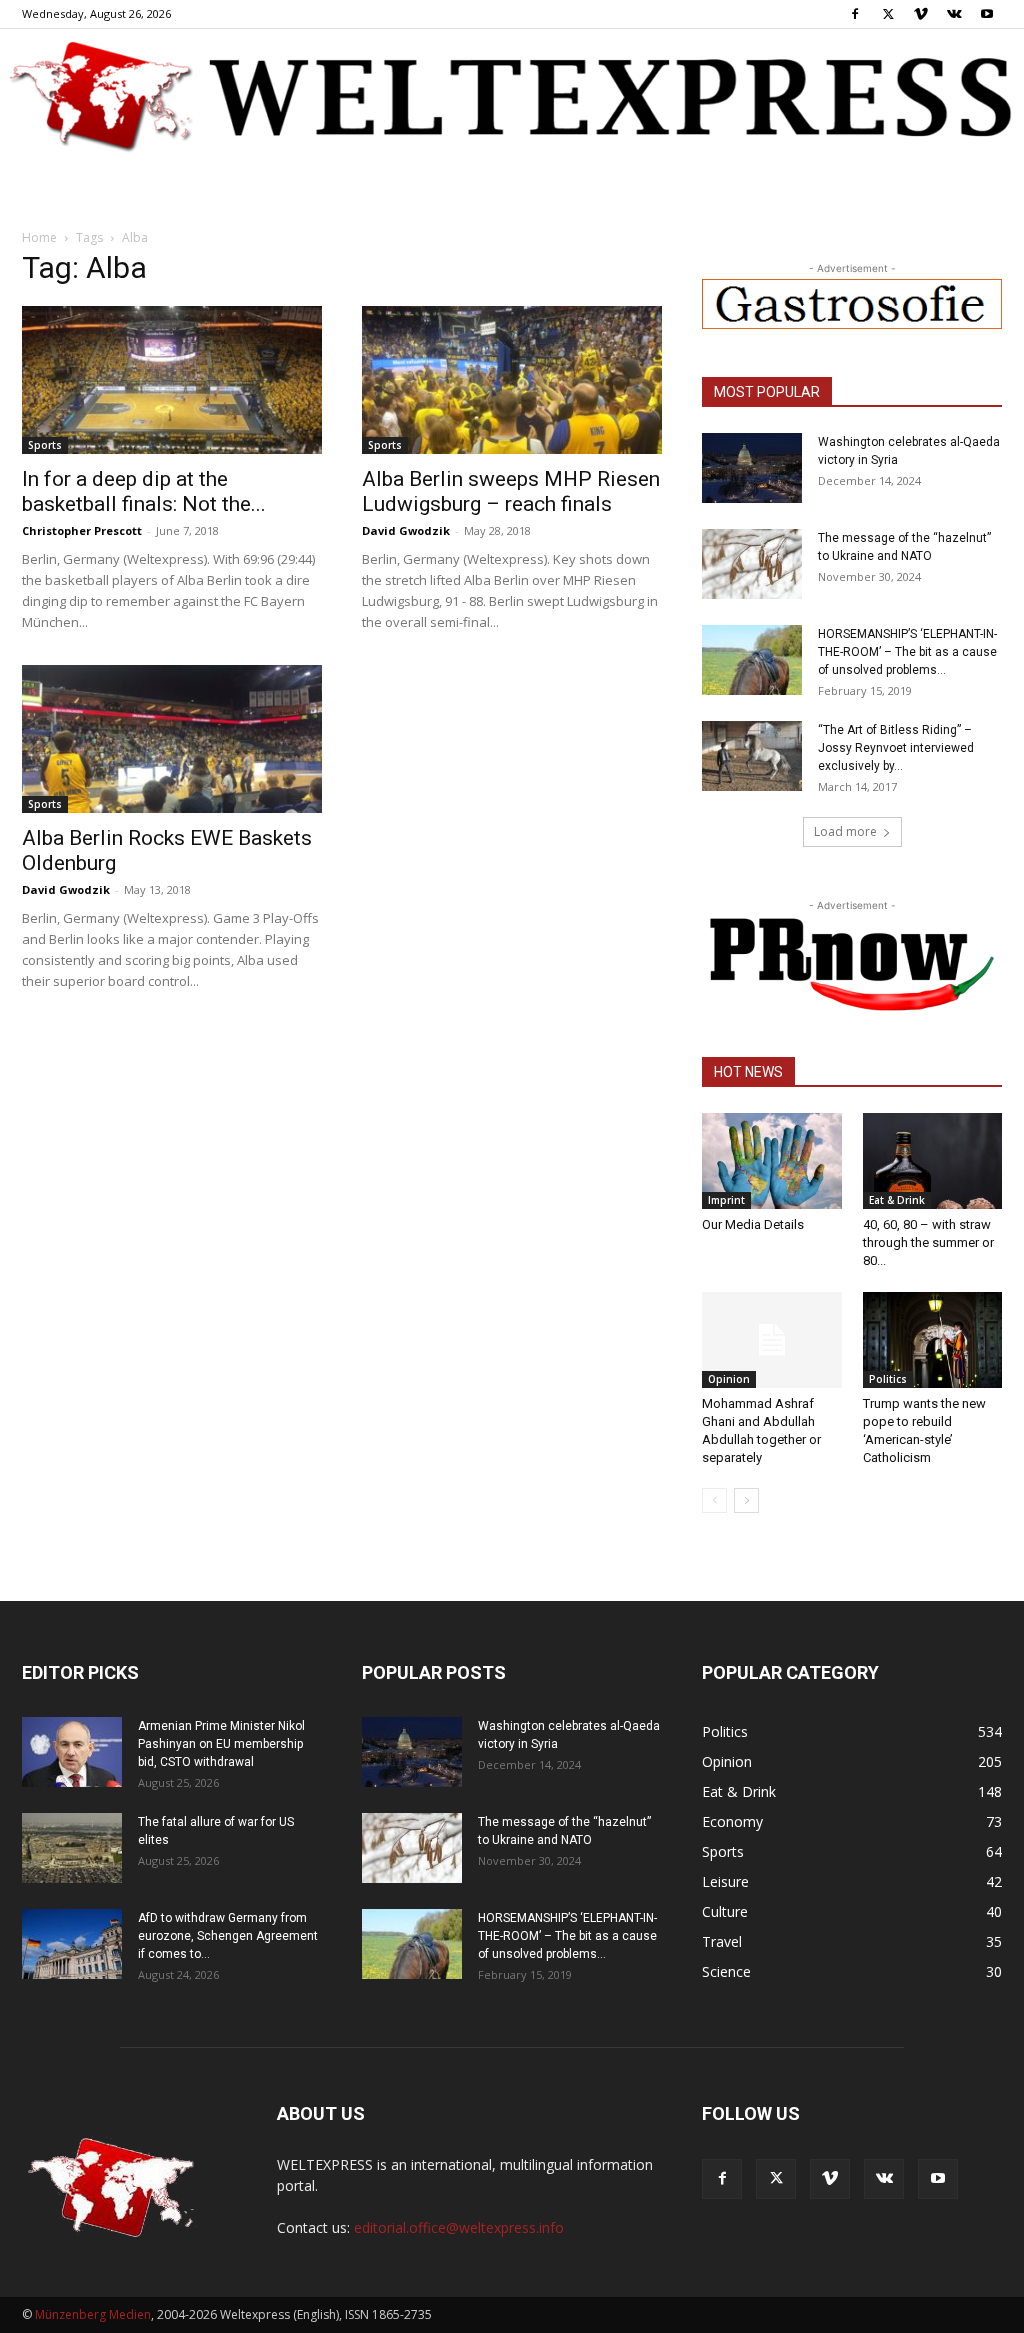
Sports (45, 445)
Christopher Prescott (82, 530)
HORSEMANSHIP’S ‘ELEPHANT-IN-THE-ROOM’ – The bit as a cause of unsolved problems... (907, 652)
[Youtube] (987, 14)
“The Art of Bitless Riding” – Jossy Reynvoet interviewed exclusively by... (896, 748)
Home (39, 237)
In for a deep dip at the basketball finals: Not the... (144, 491)
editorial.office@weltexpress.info (459, 2227)
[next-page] (746, 1500)
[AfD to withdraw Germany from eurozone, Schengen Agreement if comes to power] (72, 1944)
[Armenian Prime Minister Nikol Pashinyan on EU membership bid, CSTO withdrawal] (72, 1752)
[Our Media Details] (772, 1161)
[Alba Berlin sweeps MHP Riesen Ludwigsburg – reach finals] (512, 380)
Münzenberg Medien (93, 2314)
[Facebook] (855, 14)
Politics (888, 1379)
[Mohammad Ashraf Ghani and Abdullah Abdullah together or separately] (772, 1340)
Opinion (729, 1379)
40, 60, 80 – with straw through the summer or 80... (928, 1242)
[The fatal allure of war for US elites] (72, 1848)
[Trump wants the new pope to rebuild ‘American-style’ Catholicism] (933, 1340)
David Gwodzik (406, 530)
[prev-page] (714, 1500)
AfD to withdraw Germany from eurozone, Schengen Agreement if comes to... (228, 1936)
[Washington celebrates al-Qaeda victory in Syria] (752, 468)
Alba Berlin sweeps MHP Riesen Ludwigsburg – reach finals (511, 491)
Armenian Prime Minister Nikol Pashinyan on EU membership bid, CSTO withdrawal (221, 1744)
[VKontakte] (954, 14)
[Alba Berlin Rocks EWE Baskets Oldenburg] (172, 739)
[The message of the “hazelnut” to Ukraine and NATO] (752, 564)
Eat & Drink (897, 1200)
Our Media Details (753, 1224)
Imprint (726, 1200)
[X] (888, 14)
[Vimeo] (921, 14)
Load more (845, 831)
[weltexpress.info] (512, 95)
